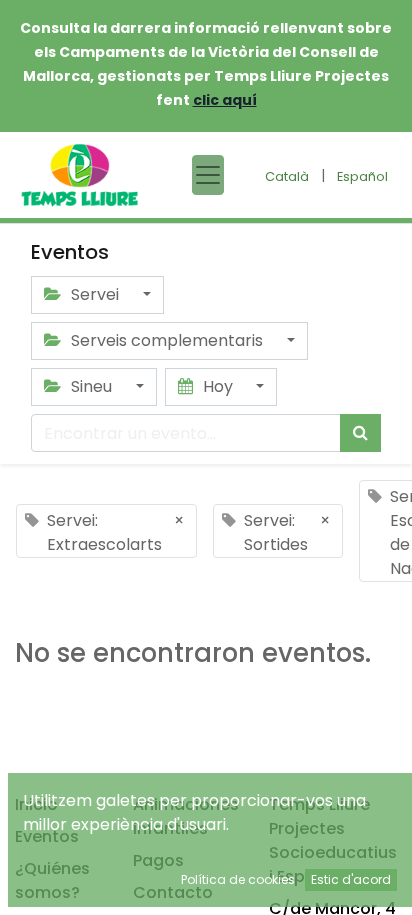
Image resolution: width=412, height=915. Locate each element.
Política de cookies (238, 879)
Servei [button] (95, 294)
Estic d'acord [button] (351, 879)
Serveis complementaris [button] (167, 340)
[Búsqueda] (360, 433)
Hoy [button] (218, 386)
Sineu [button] (91, 386)
